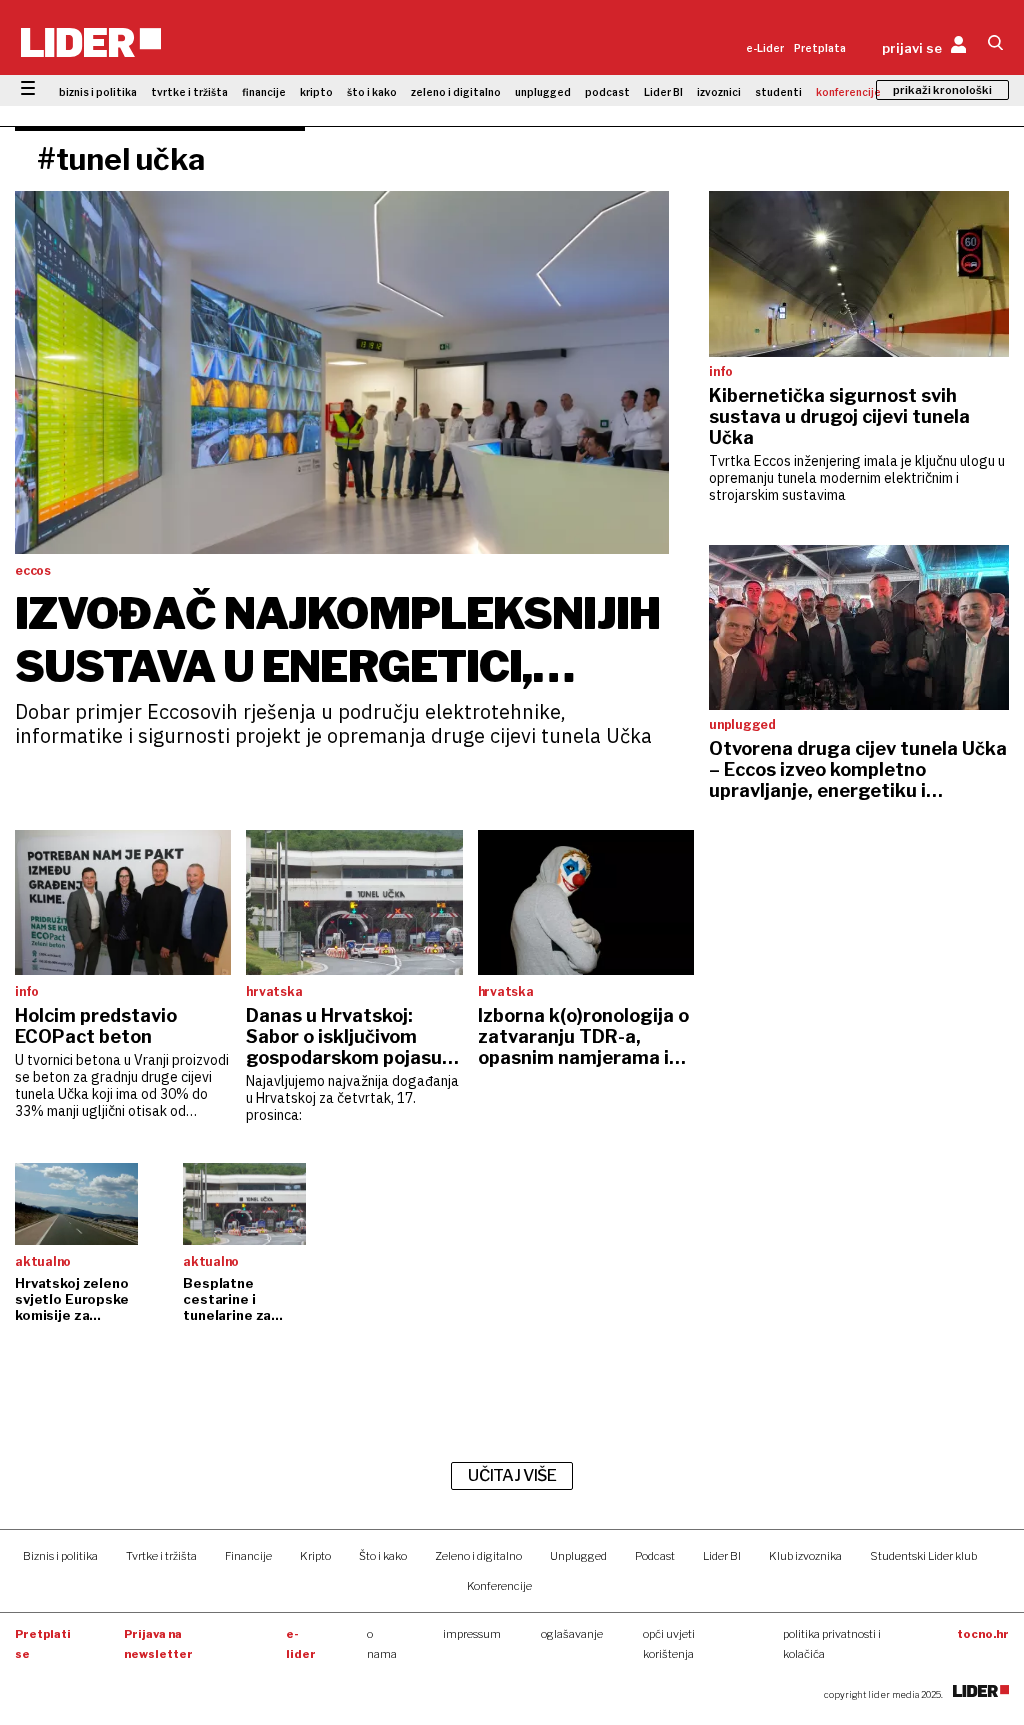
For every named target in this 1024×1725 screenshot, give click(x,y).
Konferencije (499, 1586)
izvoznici (719, 92)
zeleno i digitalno (456, 92)
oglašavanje (572, 1634)
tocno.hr (983, 1634)
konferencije (848, 92)
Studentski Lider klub (923, 1556)
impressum (472, 1634)
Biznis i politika (60, 1556)
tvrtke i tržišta (189, 92)
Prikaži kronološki (942, 90)
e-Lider (765, 48)
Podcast (655, 1556)
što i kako (372, 92)
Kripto (315, 1556)
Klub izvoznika (805, 1556)
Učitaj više (512, 1475)
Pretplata (820, 48)
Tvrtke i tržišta (161, 1556)
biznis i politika (98, 92)
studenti (778, 92)
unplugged (543, 92)
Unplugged (578, 1556)
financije (264, 92)
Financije (248, 1556)
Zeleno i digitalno (478, 1556)
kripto (316, 92)
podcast (607, 92)
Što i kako (383, 1556)
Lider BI (663, 92)
